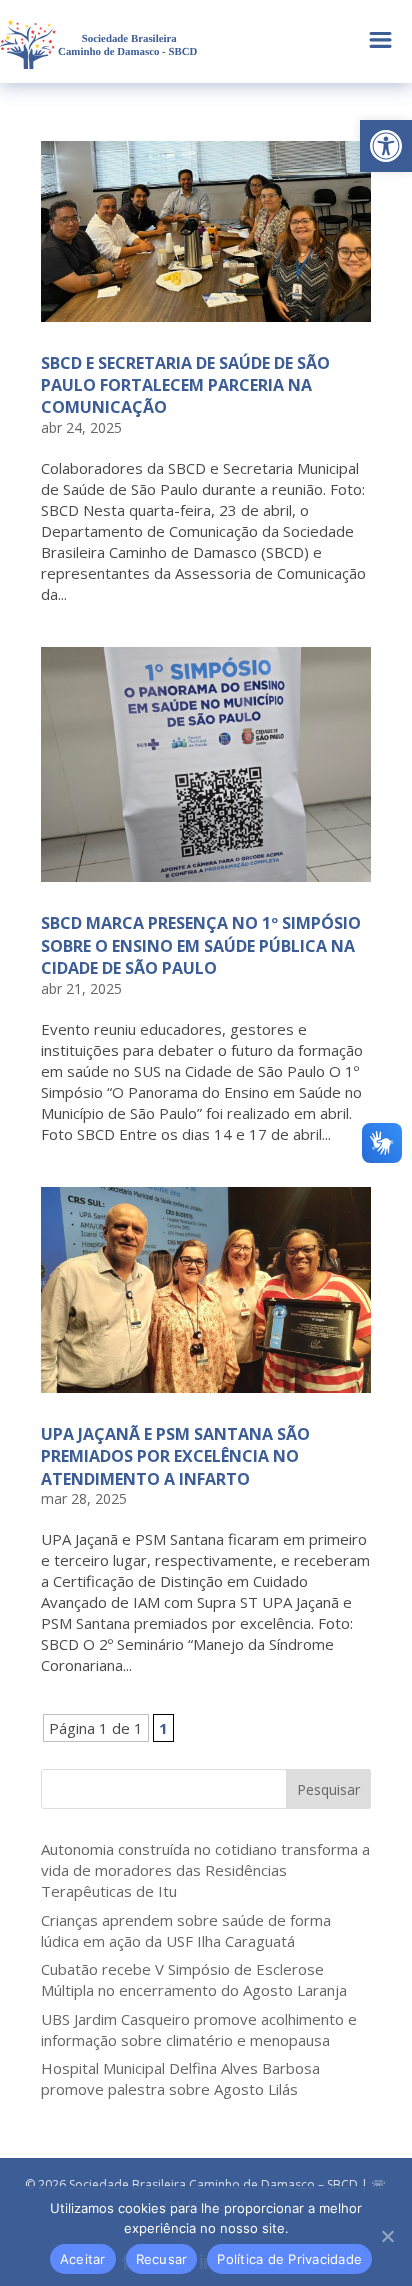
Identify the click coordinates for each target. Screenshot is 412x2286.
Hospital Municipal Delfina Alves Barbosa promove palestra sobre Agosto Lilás (180, 2078)
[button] (386, 146)
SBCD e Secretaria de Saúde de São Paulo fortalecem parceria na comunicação (185, 385)
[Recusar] (387, 2236)
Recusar (162, 2259)
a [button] (380, 41)
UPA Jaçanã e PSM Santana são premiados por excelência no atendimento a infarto (175, 1456)
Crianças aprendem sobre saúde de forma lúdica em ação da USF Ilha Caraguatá (186, 1930)
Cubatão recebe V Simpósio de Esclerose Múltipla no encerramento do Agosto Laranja (194, 1979)
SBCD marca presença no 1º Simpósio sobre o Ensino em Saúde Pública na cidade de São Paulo (201, 945)
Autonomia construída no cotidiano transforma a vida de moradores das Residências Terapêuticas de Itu (205, 1870)
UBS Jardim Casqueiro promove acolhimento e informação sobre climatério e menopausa (199, 2029)
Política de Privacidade (289, 2259)
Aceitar (83, 2259)
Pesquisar (328, 1789)
